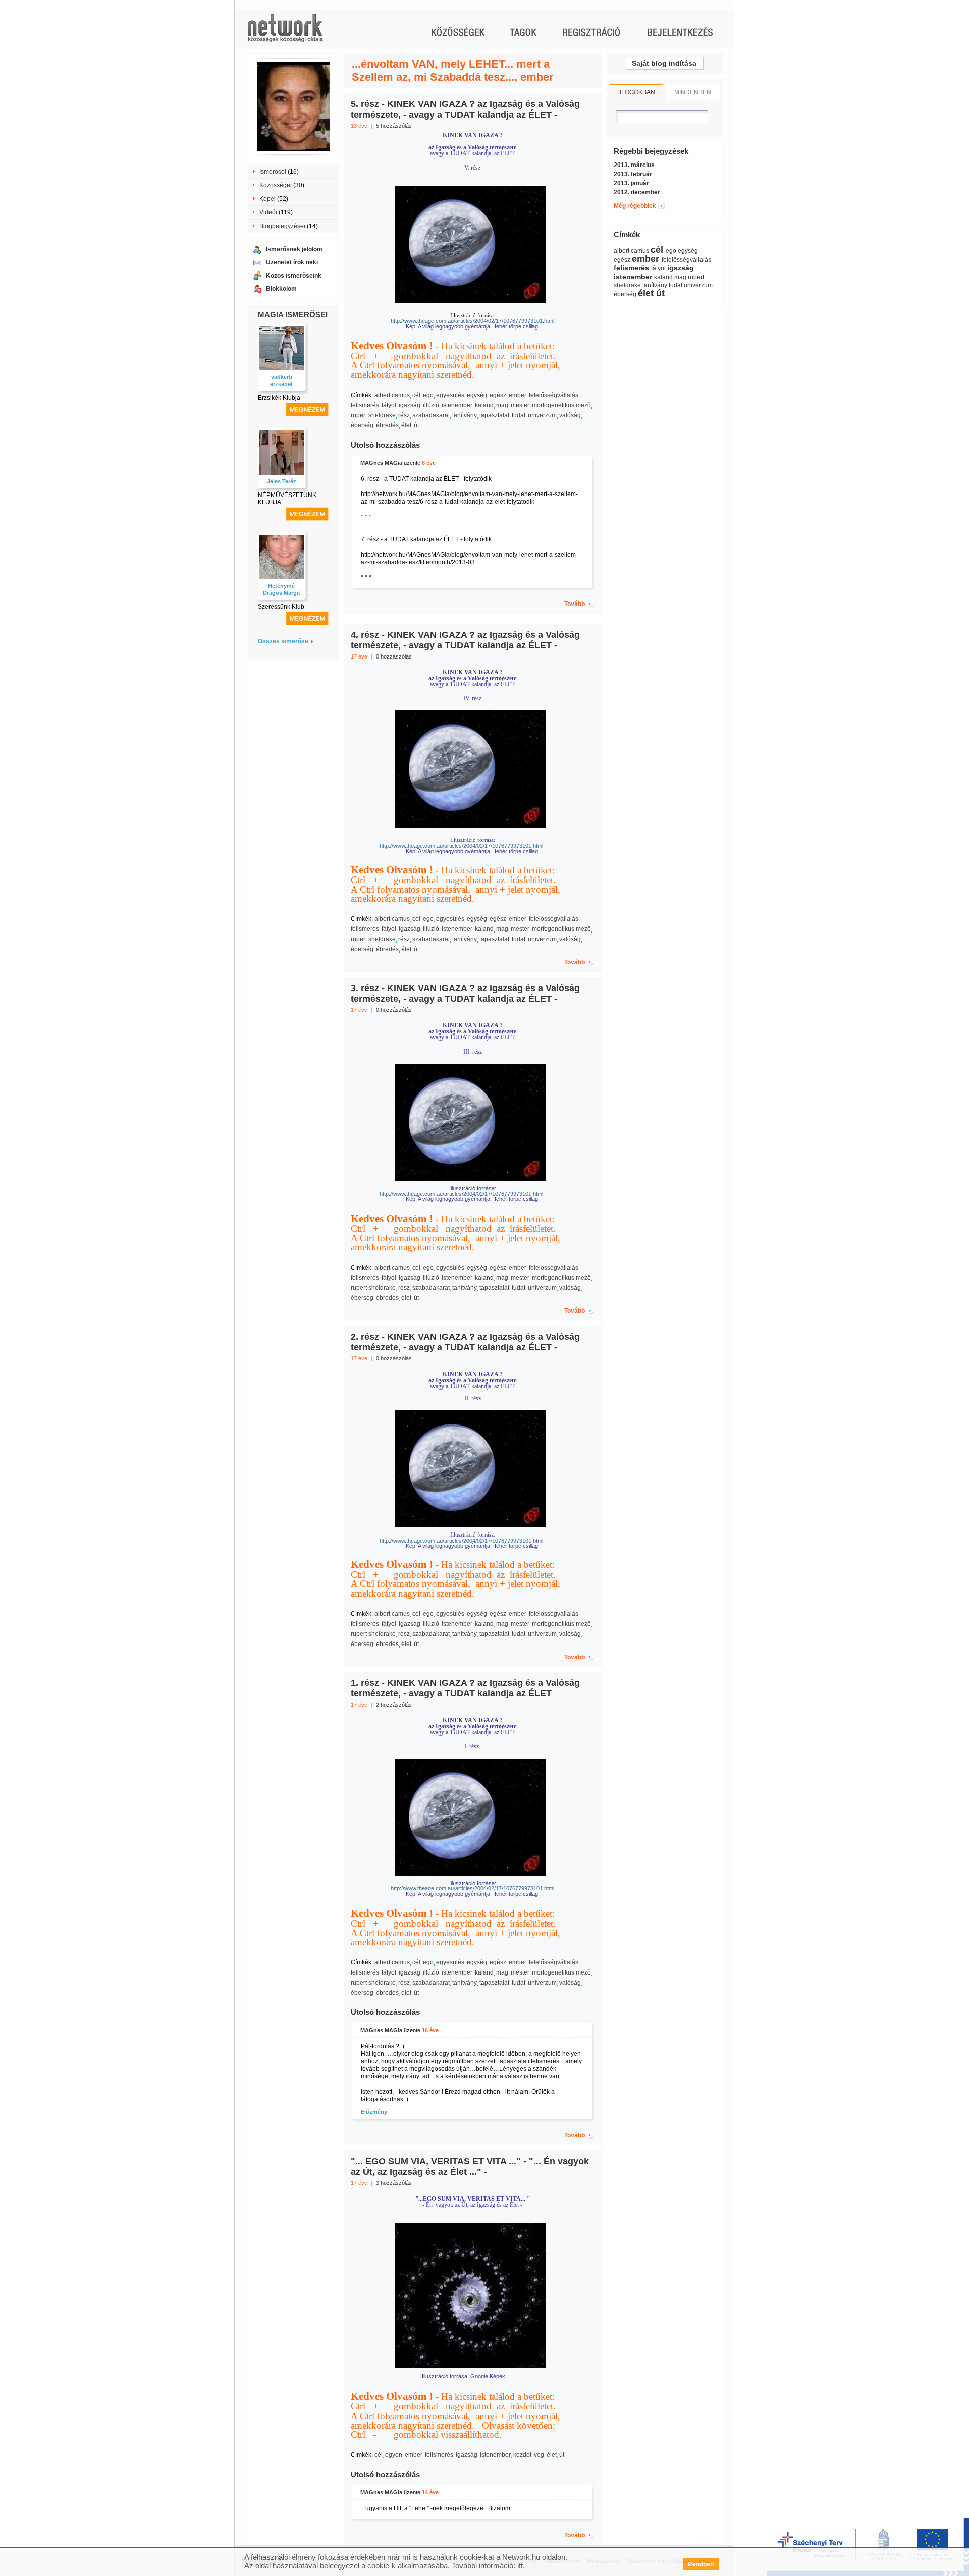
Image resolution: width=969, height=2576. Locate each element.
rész (404, 415)
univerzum (542, 415)
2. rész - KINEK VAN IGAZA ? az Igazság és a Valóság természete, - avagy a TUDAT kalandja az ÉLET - (465, 1342)
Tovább (575, 604)
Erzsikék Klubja (279, 398)
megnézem (307, 409)
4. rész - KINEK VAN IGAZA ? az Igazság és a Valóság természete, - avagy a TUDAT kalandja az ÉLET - (465, 640)
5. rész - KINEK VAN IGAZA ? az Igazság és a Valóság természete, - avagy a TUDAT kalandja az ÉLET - (465, 109)
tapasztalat (494, 415)
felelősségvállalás (554, 395)
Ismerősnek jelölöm (294, 249)
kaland (484, 405)
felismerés (365, 405)
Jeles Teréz (282, 481)
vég (539, 2455)
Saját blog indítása (664, 63)
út (416, 425)
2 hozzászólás (394, 1705)
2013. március (634, 165)
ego (428, 395)
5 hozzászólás (394, 126)
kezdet (522, 2455)
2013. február (633, 174)
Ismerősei (273, 172)
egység (477, 395)
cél (416, 395)
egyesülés (450, 395)
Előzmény (374, 2112)
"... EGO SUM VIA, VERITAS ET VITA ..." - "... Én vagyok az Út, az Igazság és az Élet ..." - (470, 2167)
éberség (362, 425)
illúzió (431, 405)
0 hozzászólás (394, 656)
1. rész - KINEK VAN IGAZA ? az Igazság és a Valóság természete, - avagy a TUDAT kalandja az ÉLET (465, 1688)
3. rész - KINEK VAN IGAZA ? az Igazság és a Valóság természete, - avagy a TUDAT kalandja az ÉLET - (465, 993)
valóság (570, 415)
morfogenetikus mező (561, 405)
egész (498, 395)
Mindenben (693, 92)
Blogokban (636, 92)
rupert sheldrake (373, 415)
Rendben (701, 2564)
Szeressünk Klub (281, 607)
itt (520, 2566)
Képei (267, 199)
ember (518, 395)
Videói (268, 212)
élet (406, 425)
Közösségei (276, 185)
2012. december (637, 192)
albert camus (392, 395)
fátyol (389, 405)
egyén (394, 2455)
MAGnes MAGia (381, 463)
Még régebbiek (635, 206)
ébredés (387, 425)
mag (502, 405)
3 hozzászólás (394, 2183)
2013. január (631, 183)
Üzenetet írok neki (292, 262)
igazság (410, 405)
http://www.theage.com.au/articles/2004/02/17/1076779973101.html (447, 1194)
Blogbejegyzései (282, 226)
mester (520, 405)
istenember (457, 405)
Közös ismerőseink (294, 276)
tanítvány (465, 415)
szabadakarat (431, 415)
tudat (519, 415)
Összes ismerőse (283, 641)
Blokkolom (281, 289)
